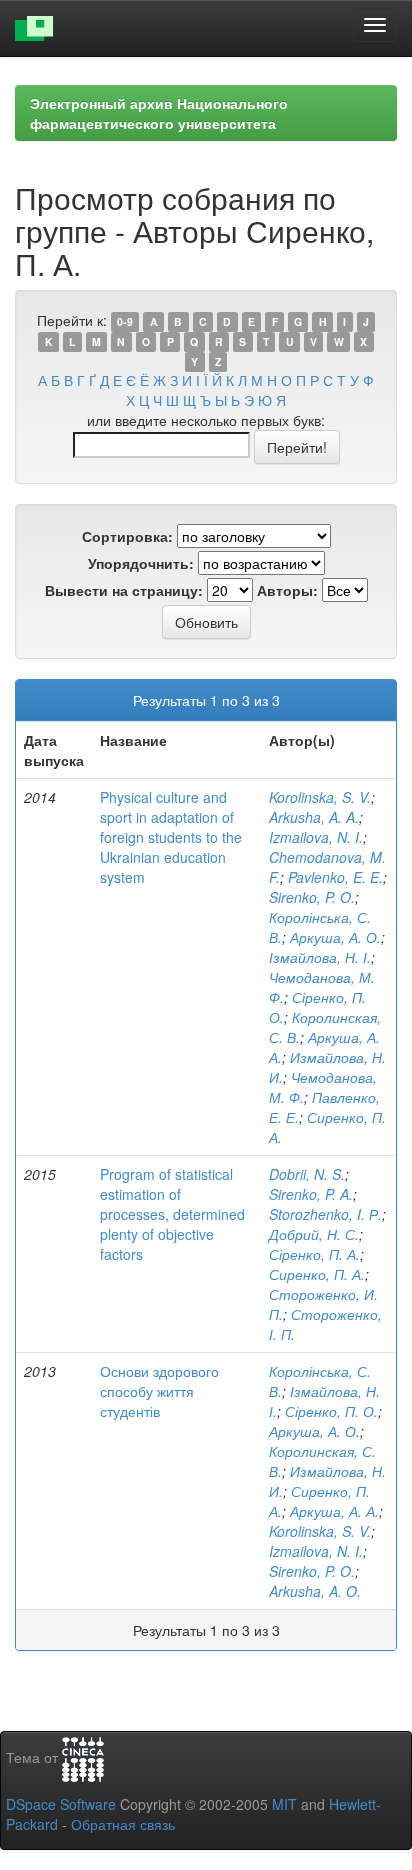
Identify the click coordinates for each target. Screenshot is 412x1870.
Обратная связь (123, 1824)
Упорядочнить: (141, 563)
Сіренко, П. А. (314, 1254)
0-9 (125, 321)
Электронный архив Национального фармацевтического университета (159, 113)
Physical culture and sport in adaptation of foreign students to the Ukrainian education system (171, 837)
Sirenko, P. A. (311, 1194)
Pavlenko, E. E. (335, 877)
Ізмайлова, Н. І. (320, 957)
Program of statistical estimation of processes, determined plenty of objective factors (172, 1214)
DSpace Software (61, 1804)
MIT (284, 1804)
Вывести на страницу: (124, 590)
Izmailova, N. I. (316, 837)
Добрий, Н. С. (314, 1234)
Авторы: (287, 590)
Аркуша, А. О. (335, 937)
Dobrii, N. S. (307, 1174)
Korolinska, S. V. (320, 797)
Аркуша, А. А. (334, 1511)
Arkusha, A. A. (314, 817)
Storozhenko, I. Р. (325, 1214)
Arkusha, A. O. (315, 1591)
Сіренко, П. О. (331, 1411)
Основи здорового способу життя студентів (159, 1391)
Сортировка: (127, 536)
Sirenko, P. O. (312, 897)
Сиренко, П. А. (317, 1274)
